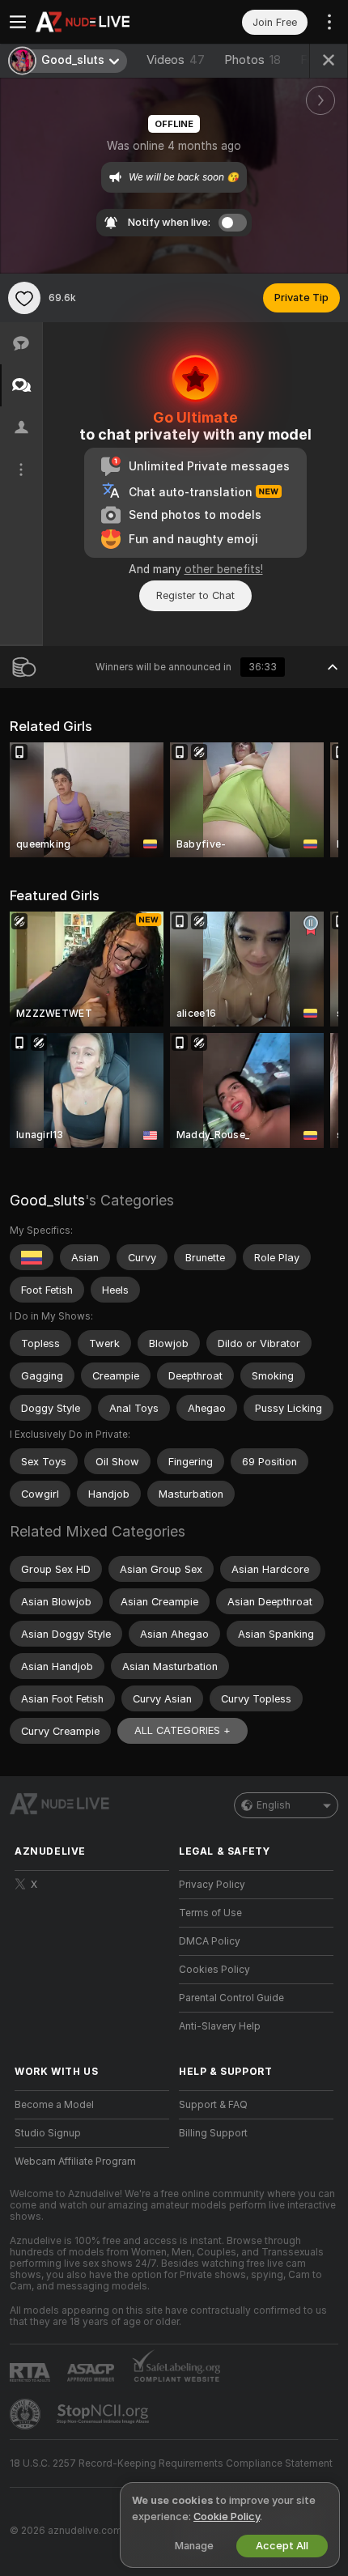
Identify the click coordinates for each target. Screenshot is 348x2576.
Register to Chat (195, 595)
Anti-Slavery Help (220, 2026)
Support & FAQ (213, 2105)
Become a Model (54, 2105)
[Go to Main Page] (105, 22)
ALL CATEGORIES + (182, 1730)
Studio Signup (48, 2133)
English (274, 1805)
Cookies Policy (214, 1970)
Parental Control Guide (231, 1998)
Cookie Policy (227, 2516)
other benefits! (224, 569)
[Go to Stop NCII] (104, 2414)
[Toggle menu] (18, 22)
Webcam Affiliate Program (75, 2162)
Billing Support (213, 2133)
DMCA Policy (210, 1941)
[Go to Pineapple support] (27, 2414)
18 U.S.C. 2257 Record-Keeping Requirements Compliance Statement (171, 2463)
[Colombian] (32, 1257)
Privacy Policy (212, 1885)
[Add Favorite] (24, 298)
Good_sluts (47, 1200)
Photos (253, 60)
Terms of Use (210, 1913)
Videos (176, 60)
